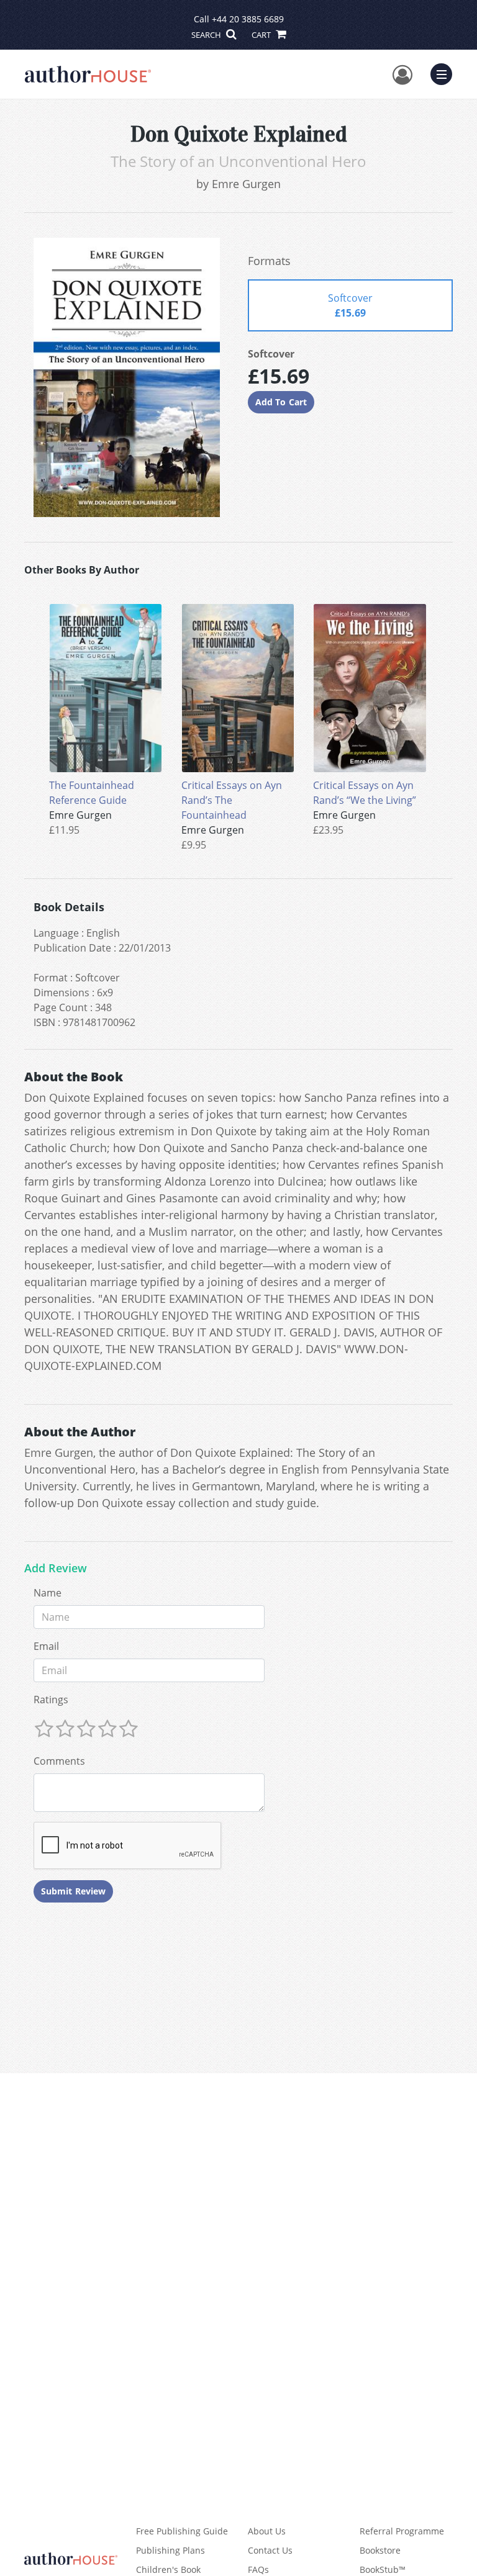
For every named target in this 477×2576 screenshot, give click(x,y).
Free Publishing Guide (182, 2531)
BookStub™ (383, 2569)
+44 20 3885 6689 (248, 19)
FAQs (258, 2569)
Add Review (56, 1569)
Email (46, 1646)
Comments (59, 1761)
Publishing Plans (170, 2550)
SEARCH (207, 35)
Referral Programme (402, 2531)
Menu (445, 73)
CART (262, 35)
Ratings (51, 1700)
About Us (267, 2531)
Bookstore (380, 2550)
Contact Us (270, 2550)
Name (48, 1593)
